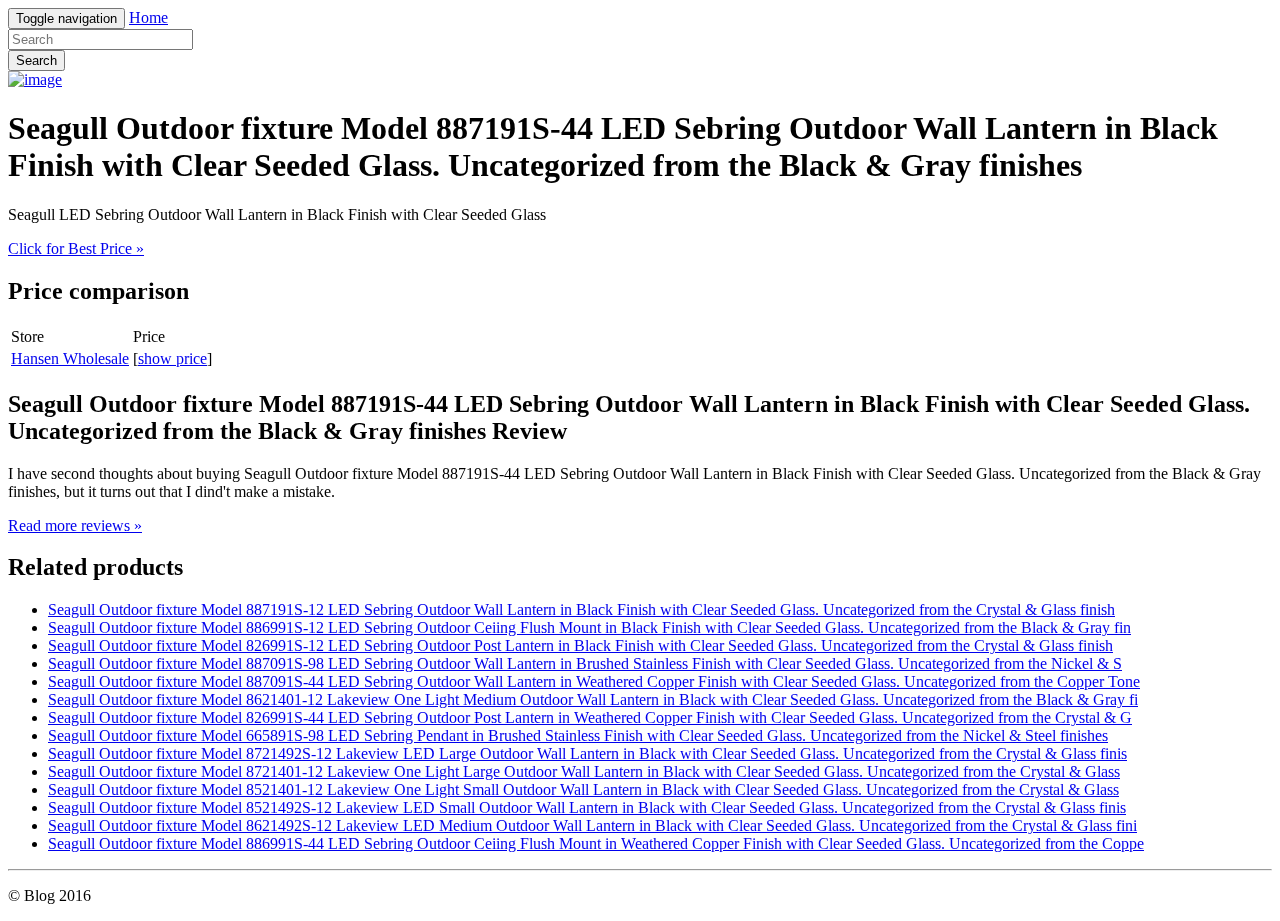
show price (172, 358)
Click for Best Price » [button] (76, 248)
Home (148, 17)
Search (36, 60)
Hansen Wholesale (70, 358)
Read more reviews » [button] (75, 525)
